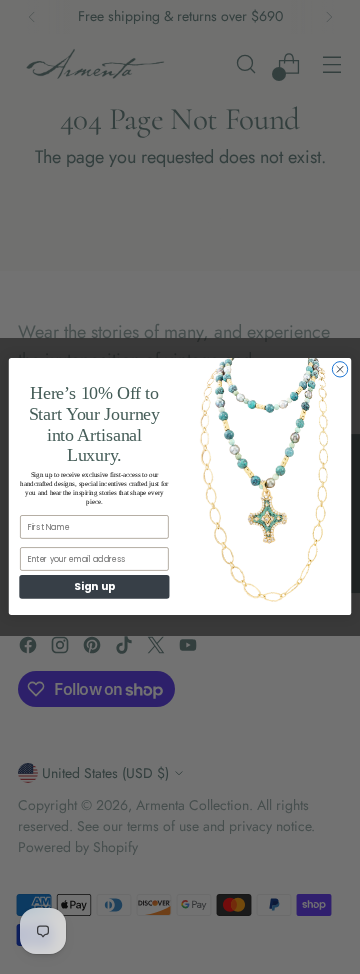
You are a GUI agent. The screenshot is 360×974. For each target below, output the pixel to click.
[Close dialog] (339, 369)
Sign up (94, 587)
